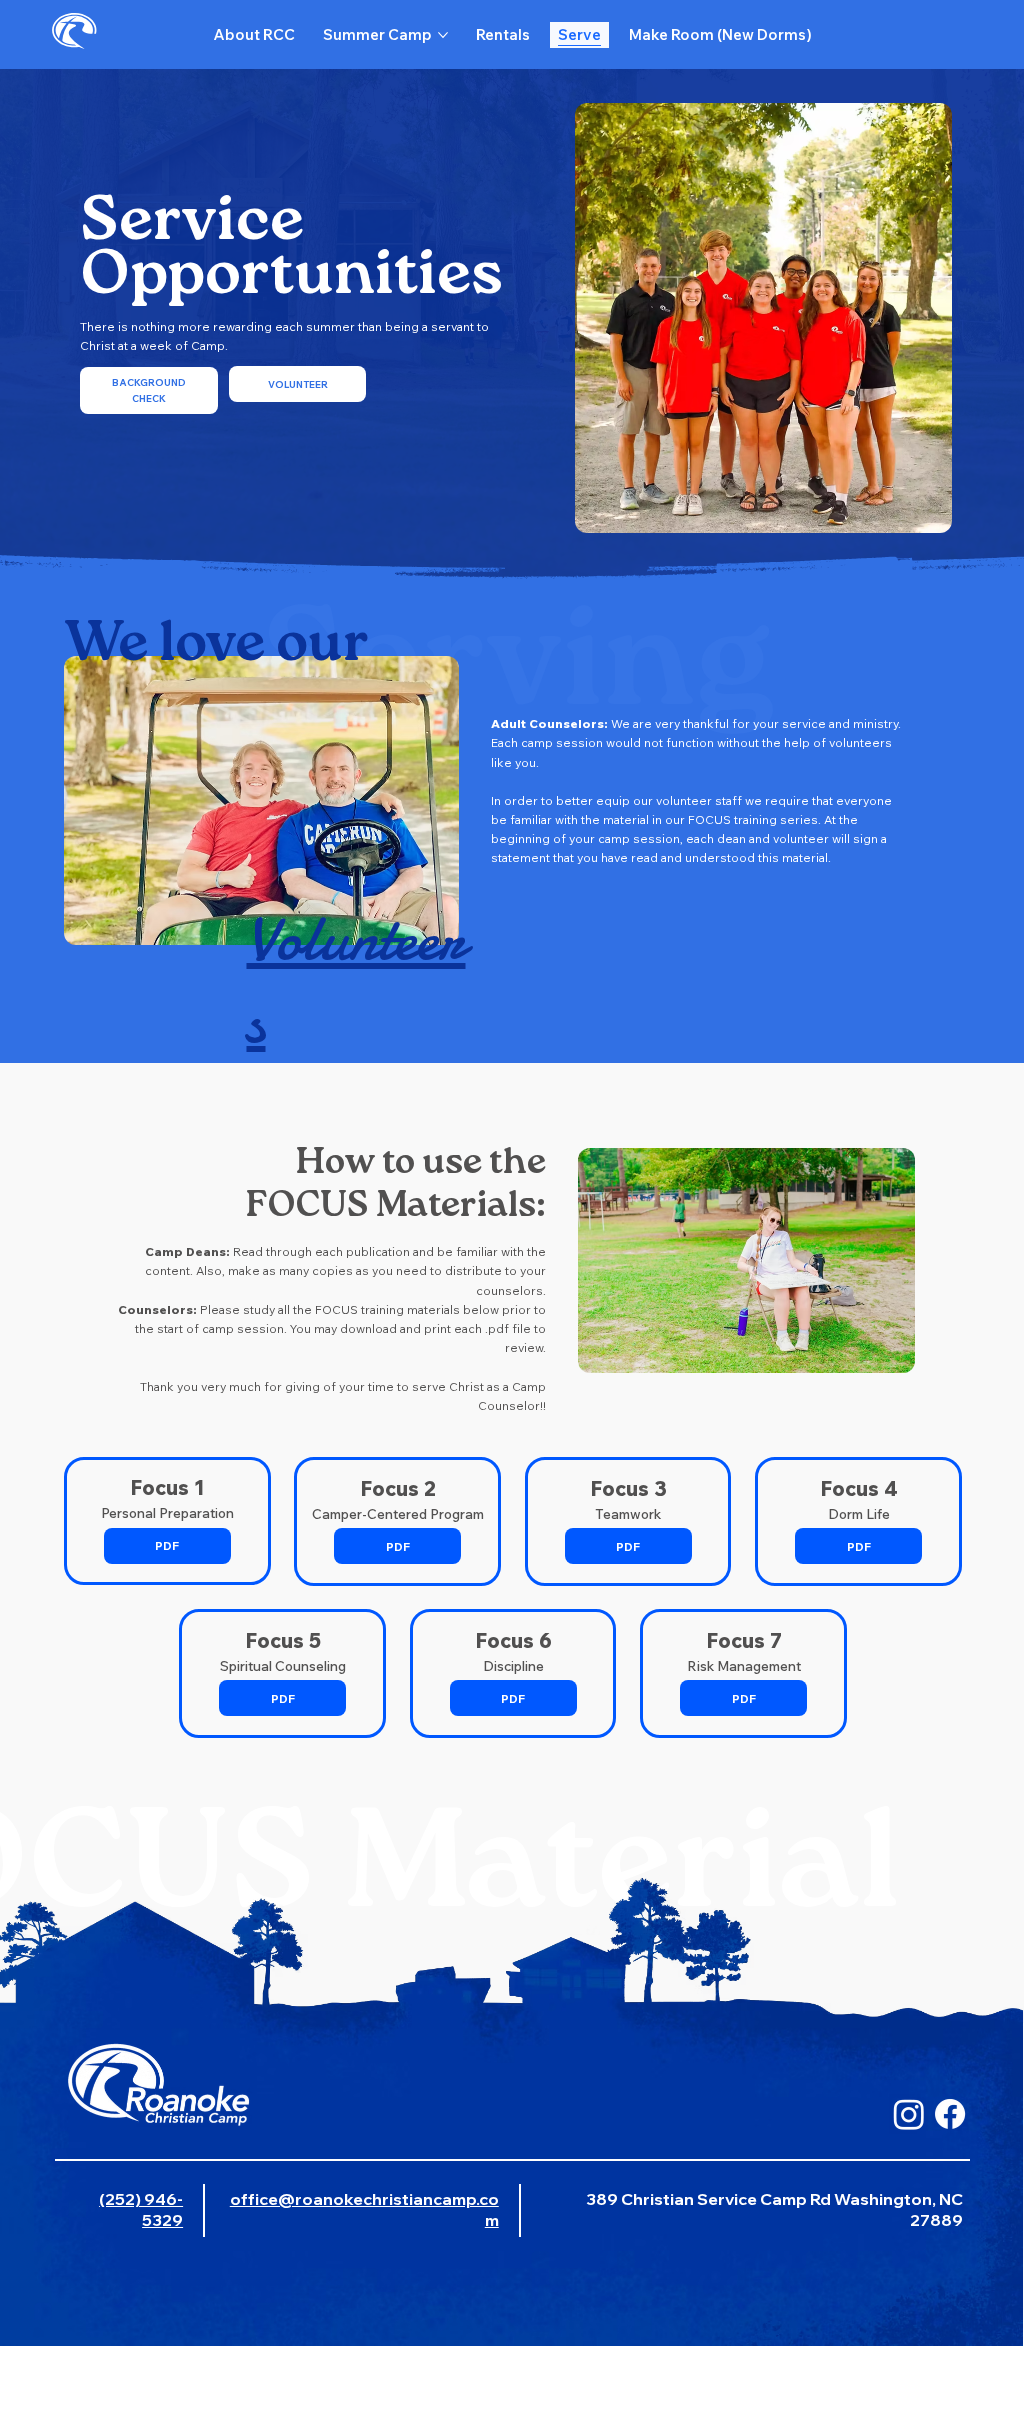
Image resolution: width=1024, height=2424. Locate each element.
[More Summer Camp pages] (443, 35)
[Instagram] (909, 2114)
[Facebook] (950, 2114)
